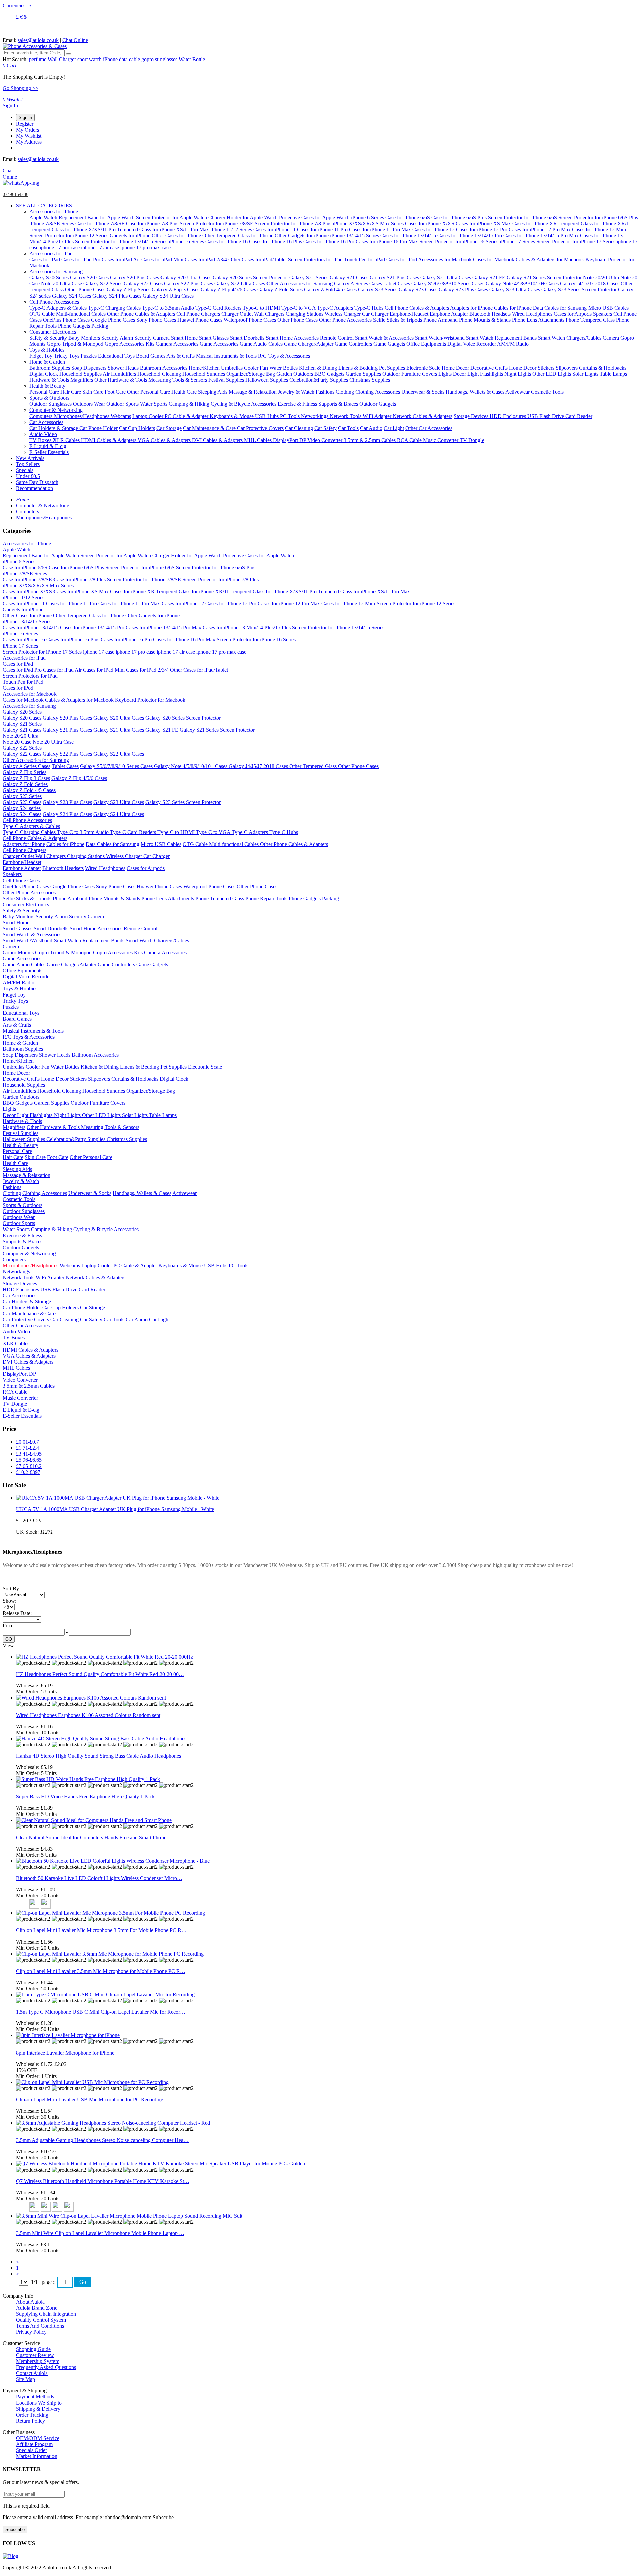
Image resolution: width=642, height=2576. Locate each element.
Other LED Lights (552, 374)
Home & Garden (47, 362)
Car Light (394, 428)
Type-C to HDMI (262, 308)
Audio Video (43, 434)
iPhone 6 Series (368, 217)
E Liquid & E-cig (48, 446)
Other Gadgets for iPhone (302, 236)
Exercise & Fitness (298, 404)
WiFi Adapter (378, 416)
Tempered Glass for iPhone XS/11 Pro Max (163, 229)
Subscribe (15, 2529)
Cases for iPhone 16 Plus (276, 242)
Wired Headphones (532, 314)
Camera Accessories (178, 344)
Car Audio (371, 428)
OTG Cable (43, 314)
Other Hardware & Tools (121, 380)
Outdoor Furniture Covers (410, 374)
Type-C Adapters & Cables (59, 308)
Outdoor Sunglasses (51, 404)
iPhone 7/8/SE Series (52, 223)
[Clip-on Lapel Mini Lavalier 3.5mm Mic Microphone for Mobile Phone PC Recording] (110, 1954)
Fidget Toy (42, 356)
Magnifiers (82, 380)
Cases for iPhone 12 (434, 229)
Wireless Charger (343, 314)
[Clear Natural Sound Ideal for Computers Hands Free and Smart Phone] (94, 1820)
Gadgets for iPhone (131, 236)
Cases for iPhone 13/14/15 (408, 236)
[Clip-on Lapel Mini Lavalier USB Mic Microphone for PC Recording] (92, 2082)
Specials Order (32, 2450)
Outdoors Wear (90, 404)
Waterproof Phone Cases (250, 320)
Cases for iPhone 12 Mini (599, 229)
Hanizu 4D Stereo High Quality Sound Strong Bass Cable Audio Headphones (98, 1756)
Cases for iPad (45, 260)
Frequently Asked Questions (46, 2367)
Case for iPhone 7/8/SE (100, 223)
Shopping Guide (33, 2349)
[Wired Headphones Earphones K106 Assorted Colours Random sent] (91, 1698)
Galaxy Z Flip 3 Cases (176, 290)
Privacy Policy (31, 2332)
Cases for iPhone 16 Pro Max (387, 242)
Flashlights (492, 374)
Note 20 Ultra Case (62, 284)
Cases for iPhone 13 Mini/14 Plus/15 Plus (247, 628)
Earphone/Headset (410, 314)
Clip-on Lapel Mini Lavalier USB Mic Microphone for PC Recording (90, 2099)
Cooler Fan (257, 368)
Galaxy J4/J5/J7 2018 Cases (590, 284)
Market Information (37, 2456)
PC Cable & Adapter (187, 416)
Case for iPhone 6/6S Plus (459, 217)
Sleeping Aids (213, 392)
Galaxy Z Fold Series (281, 290)
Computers (42, 416)
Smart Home (185, 338)
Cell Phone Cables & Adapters (417, 308)
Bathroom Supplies (50, 368)
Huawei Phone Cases (200, 320)
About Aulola (30, 2302)
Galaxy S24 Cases (72, 296)
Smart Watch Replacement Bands (502, 338)
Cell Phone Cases (21, 880)
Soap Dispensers (89, 368)
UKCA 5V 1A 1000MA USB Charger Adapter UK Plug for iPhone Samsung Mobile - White (115, 1509)
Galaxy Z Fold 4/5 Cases (330, 290)
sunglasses (166, 59)
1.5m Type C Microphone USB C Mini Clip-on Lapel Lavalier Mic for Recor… (101, 2012)
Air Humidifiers (119, 374)
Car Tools (348, 428)
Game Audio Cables (261, 344)
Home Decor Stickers (532, 368)
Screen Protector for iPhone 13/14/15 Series (121, 242)
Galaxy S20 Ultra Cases (186, 278)
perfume (38, 59)
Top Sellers (28, 464)
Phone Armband (441, 320)
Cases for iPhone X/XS (430, 223)
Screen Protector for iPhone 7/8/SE (217, 223)
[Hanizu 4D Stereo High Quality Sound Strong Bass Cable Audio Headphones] (101, 1738)
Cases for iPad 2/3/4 (206, 260)
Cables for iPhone (513, 308)
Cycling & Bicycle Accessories (244, 404)
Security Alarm (118, 338)
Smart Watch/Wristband (440, 338)
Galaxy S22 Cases (143, 284)
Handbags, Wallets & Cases (475, 392)
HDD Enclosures (508, 416)
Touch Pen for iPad (365, 260)
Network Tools (346, 416)
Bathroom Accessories (164, 368)
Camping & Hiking (190, 404)
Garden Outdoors (295, 374)
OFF (32, 2070)
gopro (148, 59)
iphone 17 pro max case (145, 248)
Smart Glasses (215, 338)
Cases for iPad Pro (81, 260)
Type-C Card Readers (219, 308)
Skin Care (93, 392)
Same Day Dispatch (37, 482)
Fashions (326, 392)
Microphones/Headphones (82, 416)
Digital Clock (44, 374)
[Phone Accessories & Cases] (35, 46)
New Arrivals (30, 458)
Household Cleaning (159, 374)
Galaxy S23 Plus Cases (463, 290)
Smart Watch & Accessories (385, 338)
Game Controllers (353, 344)
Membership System (38, 2361)
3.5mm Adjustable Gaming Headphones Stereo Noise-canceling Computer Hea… (102, 2140)
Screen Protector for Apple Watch (172, 217)
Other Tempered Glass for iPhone (238, 236)
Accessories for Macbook (446, 260)
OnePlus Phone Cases (67, 320)
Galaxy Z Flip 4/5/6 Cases (228, 290)
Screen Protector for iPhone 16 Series (459, 242)
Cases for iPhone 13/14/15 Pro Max (541, 236)
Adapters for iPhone (471, 308)
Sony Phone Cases (157, 320)
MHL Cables (258, 440)
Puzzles (89, 356)
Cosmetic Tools (547, 392)
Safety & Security (49, 338)
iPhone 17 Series (518, 242)
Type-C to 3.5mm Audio (169, 308)
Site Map (26, 2379)
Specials (25, 470)
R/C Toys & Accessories (284, 356)
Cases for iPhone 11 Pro (322, 229)
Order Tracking (32, 2415)
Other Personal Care (148, 392)
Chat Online (75, 40)
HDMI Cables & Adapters (109, 440)
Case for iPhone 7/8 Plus (152, 223)
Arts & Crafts (181, 356)
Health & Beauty (47, 386)
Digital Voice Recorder (472, 344)
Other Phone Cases (85, 290)
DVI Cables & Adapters (218, 440)
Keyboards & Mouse (232, 416)
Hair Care (71, 392)
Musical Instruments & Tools (227, 356)
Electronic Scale (424, 368)
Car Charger (376, 314)
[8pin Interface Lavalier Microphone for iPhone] (68, 2035)
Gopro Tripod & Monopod (76, 344)
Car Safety (326, 428)
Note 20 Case (17, 742)
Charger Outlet (238, 314)
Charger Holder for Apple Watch (243, 217)
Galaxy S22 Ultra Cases (240, 284)
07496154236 (16, 194)
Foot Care (115, 392)
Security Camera (153, 338)
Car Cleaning (299, 428)
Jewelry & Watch (297, 392)
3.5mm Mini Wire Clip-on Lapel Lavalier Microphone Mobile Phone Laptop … (100, 2233)
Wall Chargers (270, 314)
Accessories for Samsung (56, 272)
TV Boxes (41, 440)
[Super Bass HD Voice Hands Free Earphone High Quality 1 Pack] (88, 1779)
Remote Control (338, 338)
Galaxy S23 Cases (418, 290)
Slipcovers (567, 368)
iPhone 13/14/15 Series (355, 236)
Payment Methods (35, 2397)
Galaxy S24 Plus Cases (117, 296)
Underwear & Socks (423, 392)
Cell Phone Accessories (54, 302)
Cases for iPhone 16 (227, 242)
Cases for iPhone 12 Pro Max (540, 229)
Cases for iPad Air (121, 260)
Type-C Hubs (369, 308)
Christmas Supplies (370, 380)
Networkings (315, 416)
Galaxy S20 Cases (89, 278)
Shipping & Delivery (38, 2409)
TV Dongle (472, 440)
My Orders (28, 130)
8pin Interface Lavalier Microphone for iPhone (65, 2053)
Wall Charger (62, 59)
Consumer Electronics (53, 332)
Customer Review (35, 2355)
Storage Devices (472, 416)
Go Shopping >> (21, 88)
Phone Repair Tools (267, 898)
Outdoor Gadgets (378, 404)
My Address (29, 142)
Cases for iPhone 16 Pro (329, 242)
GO (9, 1639)
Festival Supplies (227, 380)
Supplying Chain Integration (46, 2314)
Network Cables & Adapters (422, 416)
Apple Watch (44, 217)
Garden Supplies (364, 374)
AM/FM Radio (513, 344)
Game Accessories (220, 344)
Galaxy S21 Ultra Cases (446, 278)
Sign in (25, 118)
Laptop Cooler (148, 416)
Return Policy (31, 2421)
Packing (100, 326)
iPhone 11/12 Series (232, 229)
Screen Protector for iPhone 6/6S (522, 217)
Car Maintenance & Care (210, 428)
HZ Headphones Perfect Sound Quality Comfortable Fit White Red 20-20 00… (100, 1674)
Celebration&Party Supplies (319, 380)
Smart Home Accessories (292, 338)
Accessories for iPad (51, 254)
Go (83, 2282)
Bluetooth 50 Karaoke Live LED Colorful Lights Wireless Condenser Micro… (99, 1878)
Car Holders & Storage (54, 428)
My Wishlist (29, 136)
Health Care (185, 392)
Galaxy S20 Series (50, 278)
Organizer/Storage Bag (251, 374)
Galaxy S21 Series (309, 278)
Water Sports (154, 404)
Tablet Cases (397, 284)
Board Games (151, 356)
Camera (611, 338)
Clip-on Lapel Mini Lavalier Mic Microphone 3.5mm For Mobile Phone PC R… (101, 1930)
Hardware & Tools (50, 380)
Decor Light (467, 374)
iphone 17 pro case (60, 248)
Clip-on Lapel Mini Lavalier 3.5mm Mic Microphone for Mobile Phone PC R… (101, 1971)
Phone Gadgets (74, 326)
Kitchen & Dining (318, 368)
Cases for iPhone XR (535, 223)
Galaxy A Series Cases (358, 284)
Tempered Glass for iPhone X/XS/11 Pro (73, 229)
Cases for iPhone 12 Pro (482, 229)
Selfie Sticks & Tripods (398, 320)
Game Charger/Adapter (309, 344)
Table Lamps (613, 374)
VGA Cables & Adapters (165, 440)
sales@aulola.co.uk (38, 40)
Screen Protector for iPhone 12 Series (69, 236)
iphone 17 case (99, 652)
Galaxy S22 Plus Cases (188, 284)
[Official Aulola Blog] (11, 2556)
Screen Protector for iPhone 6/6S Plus (598, 217)
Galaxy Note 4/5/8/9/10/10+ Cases (523, 284)
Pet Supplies (393, 368)
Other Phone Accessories (346, 320)
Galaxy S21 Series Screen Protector (544, 278)
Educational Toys (117, 356)
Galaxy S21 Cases (349, 278)
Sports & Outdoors (49, 398)
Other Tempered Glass (314, 766)
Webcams (121, 416)
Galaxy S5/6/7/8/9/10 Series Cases (448, 284)
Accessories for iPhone (54, 211)
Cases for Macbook (494, 260)
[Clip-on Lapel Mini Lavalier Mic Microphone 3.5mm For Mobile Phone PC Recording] (111, 1913)
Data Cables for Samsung (560, 308)
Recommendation (35, 488)
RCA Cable (410, 440)
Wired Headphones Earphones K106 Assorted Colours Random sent (88, 1715)
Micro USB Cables (608, 308)
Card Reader (579, 416)
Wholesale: (34, 1686)
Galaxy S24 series (22, 808)
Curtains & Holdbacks (603, 368)
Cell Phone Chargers (199, 314)
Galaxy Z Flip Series (129, 290)
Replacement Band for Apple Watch (97, 217)
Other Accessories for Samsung (300, 284)
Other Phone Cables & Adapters (141, 314)
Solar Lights (586, 374)
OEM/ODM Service (38, 2438)
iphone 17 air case (100, 248)
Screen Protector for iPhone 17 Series (576, 242)
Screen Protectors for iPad (316, 260)
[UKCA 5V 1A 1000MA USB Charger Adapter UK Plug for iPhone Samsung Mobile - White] (118, 1498)
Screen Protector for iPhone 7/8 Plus (293, 223)
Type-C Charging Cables (115, 308)
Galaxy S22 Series (103, 284)
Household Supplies (81, 374)
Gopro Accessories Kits (130, 344)
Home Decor (456, 368)
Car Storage (169, 428)
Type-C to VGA (299, 308)
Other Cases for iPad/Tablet (257, 260)
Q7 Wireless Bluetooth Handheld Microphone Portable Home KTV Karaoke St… (103, 2181)
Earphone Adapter (449, 314)
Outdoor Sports (123, 404)
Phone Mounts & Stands (486, 320)
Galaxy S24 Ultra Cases (168, 296)
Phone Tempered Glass (591, 320)
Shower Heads (123, 368)
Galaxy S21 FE (489, 278)
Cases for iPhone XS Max (483, 223)
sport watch (89, 59)
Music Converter (441, 440)
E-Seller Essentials (49, 452)
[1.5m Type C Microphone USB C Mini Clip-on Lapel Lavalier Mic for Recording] (105, 1995)
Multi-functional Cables (81, 314)
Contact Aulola (32, 2373)
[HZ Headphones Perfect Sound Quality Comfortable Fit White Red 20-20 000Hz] (104, 1657)
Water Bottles (284, 368)
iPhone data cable (122, 59)
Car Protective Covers (260, 428)
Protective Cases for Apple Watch (314, 217)
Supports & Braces (339, 404)
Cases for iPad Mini (162, 260)
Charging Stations (305, 314)
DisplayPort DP (290, 440)
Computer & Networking (56, 410)
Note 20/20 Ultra (602, 278)
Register (25, 124)
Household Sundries (204, 374)
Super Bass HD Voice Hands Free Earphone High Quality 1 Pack (85, 1797)
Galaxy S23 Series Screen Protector (579, 290)
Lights (446, 374)
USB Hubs (267, 416)
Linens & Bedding (358, 368)
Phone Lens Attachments (539, 320)
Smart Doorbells (247, 338)
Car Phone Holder (98, 428)
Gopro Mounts (19, 953)
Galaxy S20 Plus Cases (135, 278)
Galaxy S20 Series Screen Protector (250, 278)
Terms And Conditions (40, 2326)
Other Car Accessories (429, 428)
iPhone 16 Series (187, 242)
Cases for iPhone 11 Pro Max (380, 229)
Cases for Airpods (573, 314)
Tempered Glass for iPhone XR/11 (595, 223)
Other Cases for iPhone (176, 236)
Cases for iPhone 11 (275, 229)
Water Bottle (192, 59)
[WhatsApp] (21, 183)
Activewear (517, 392)
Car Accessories (46, 422)
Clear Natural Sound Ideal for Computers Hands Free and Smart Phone (91, 1837)
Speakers (603, 314)
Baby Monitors (85, 338)
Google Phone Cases (114, 320)
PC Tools (290, 416)
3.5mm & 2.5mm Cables (370, 440)
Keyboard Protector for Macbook (150, 700)
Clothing (345, 392)
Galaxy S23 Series (378, 290)
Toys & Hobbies (47, 350)
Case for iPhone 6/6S (408, 217)
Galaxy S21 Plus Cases (394, 278)
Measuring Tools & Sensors (178, 380)
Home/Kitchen (205, 368)
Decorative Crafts (490, 368)
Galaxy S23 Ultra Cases (515, 290)
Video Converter (326, 440)
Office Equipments (427, 344)
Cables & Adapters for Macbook (550, 260)
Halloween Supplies (267, 380)
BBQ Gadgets (330, 374)
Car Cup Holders (137, 428)
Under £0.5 (28, 476)
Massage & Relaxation (253, 392)
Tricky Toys (67, 356)
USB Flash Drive (546, 416)
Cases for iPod (402, 260)
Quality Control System (41, 2320)
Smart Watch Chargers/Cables (570, 338)
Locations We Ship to (39, 2403)
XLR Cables (67, 440)
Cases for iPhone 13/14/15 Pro (470, 236)
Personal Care (45, 392)
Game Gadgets (389, 344)
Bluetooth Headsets (490, 314)
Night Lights (518, 374)
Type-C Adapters (336, 308)
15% (21, 2070)
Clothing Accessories (378, 392)
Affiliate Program (34, 2444)
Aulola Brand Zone (37, 2308)
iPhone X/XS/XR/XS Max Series (369, 223)
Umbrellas (232, 368)
